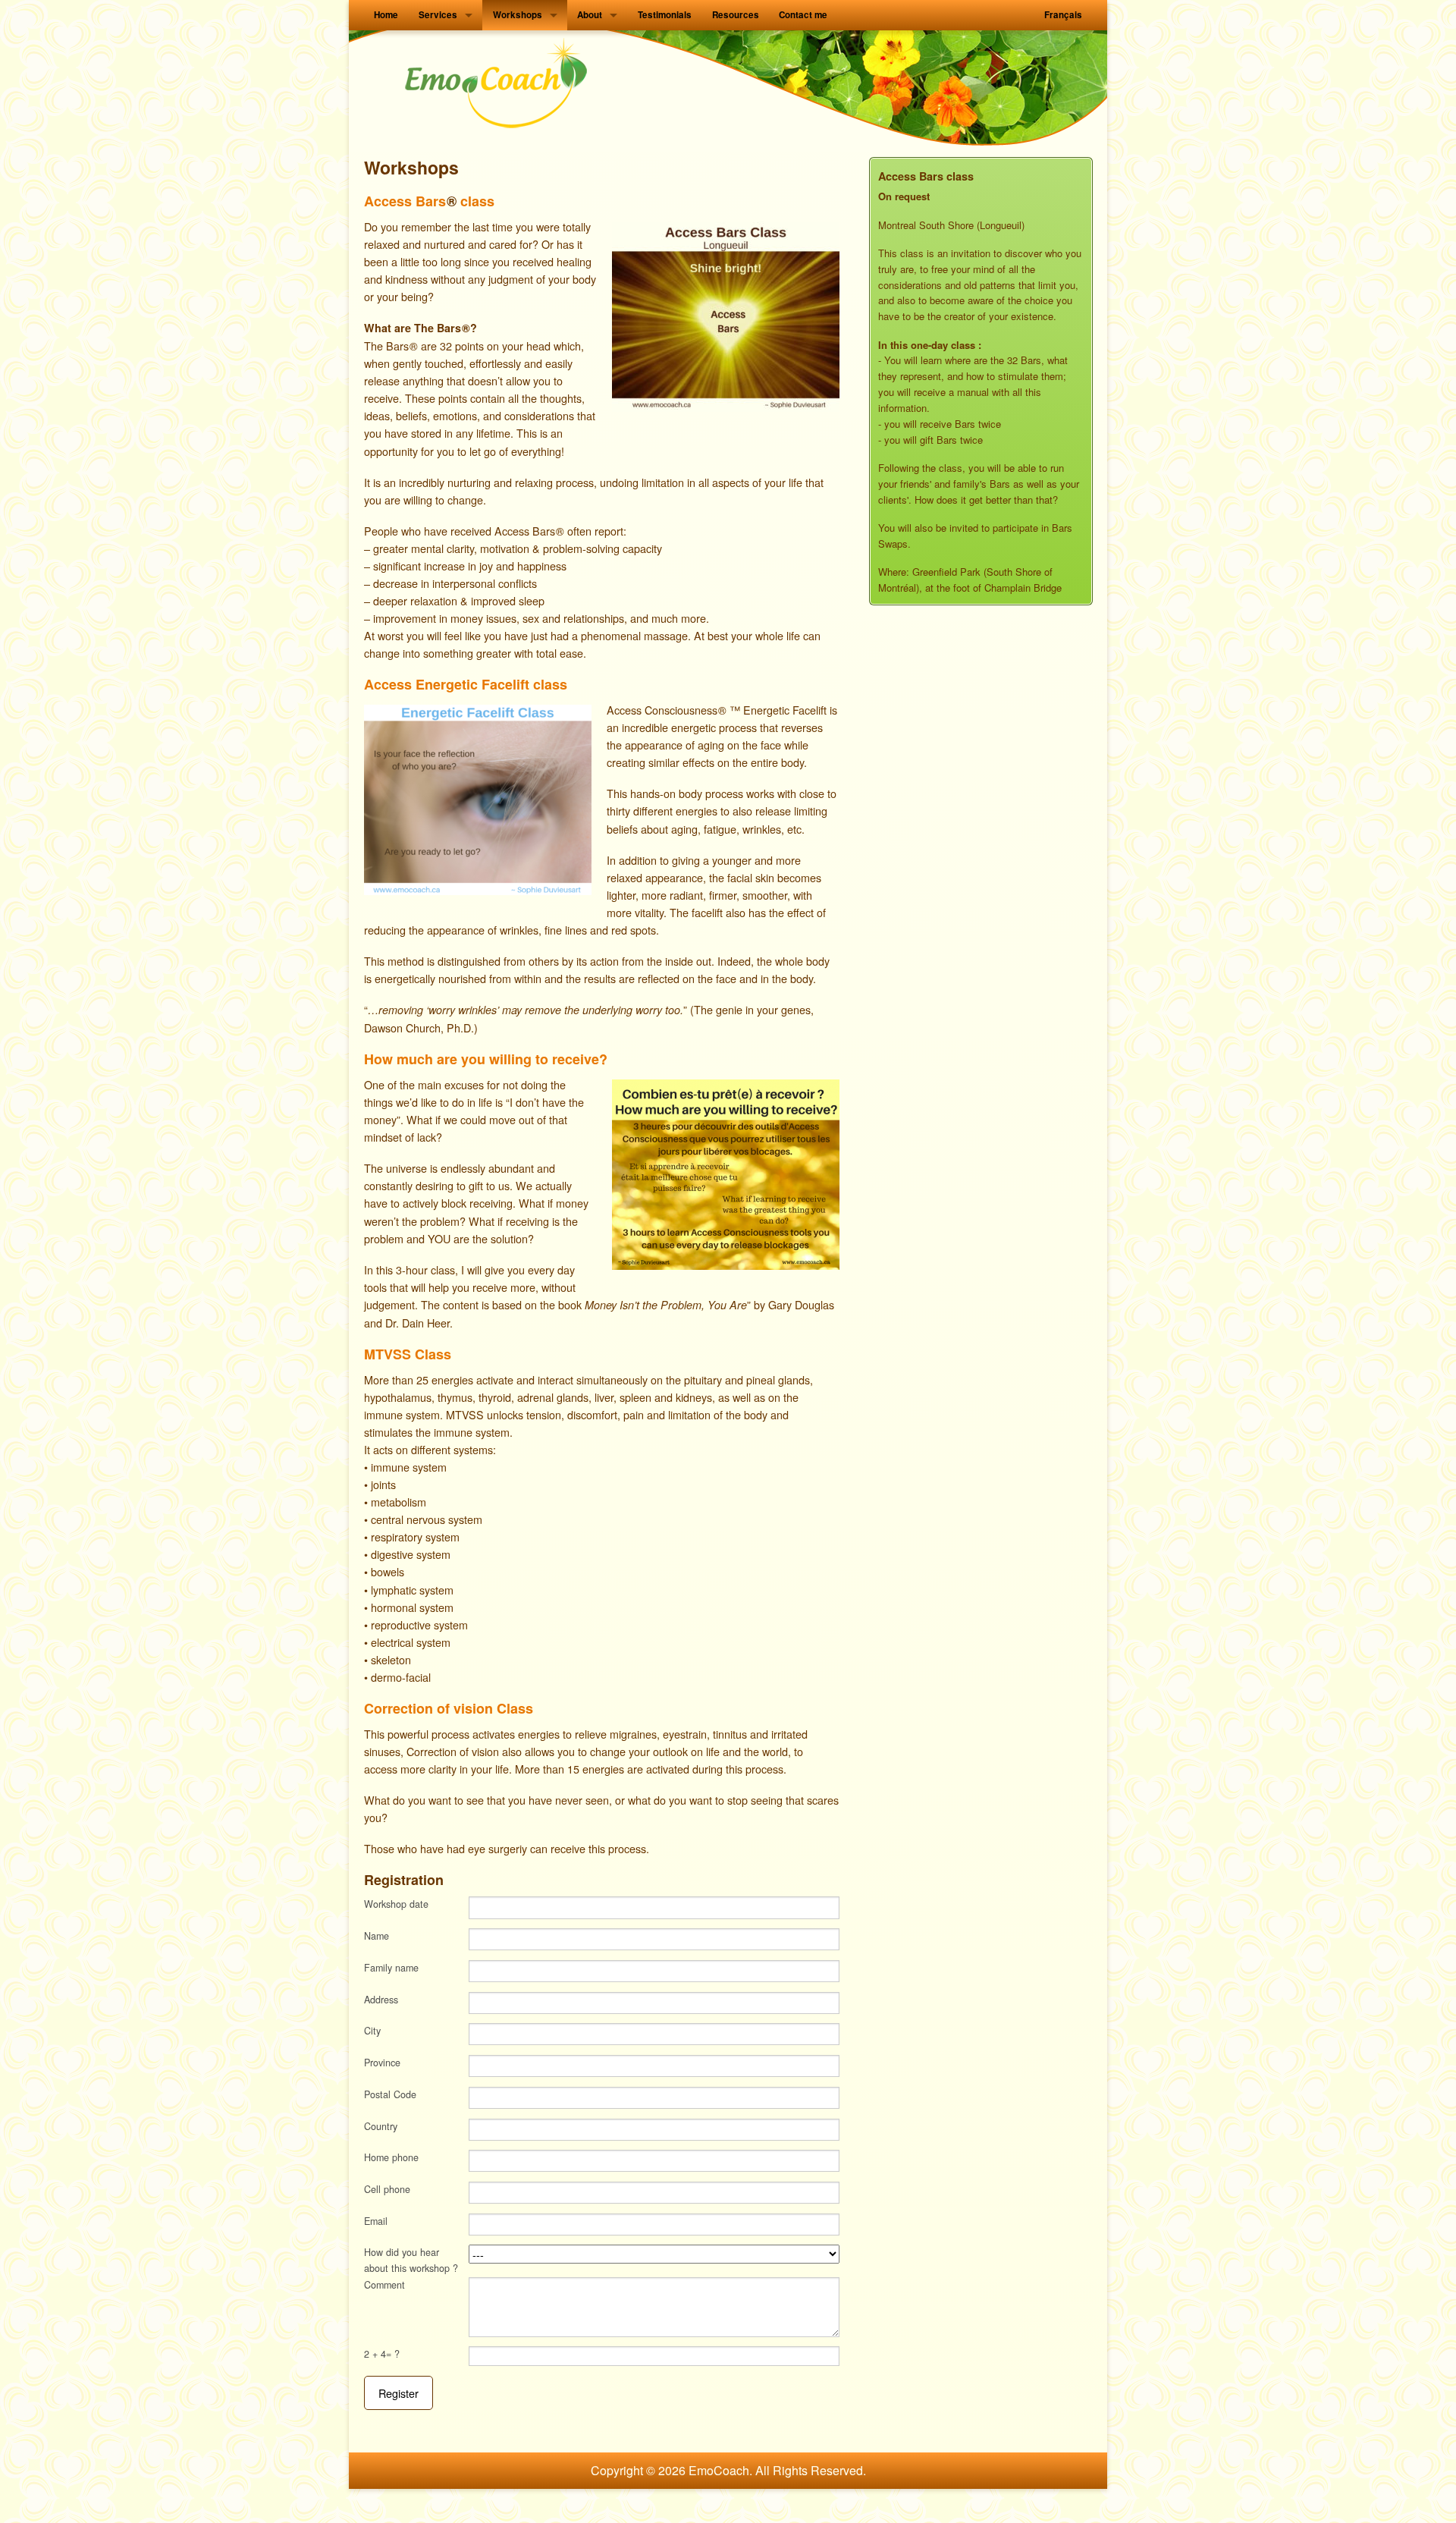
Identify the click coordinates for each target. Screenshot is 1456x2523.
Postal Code (390, 2094)
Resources (736, 15)
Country (381, 2126)
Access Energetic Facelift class (466, 684)
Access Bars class (429, 201)
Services (438, 15)
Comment (384, 2285)
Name (377, 1936)
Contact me (803, 15)
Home (386, 15)
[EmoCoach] (497, 84)
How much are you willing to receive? (486, 1059)
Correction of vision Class (449, 1708)
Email (376, 2221)
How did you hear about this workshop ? (411, 2260)
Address (381, 2000)
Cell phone (387, 2189)
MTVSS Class (408, 1354)
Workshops (518, 15)
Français (1063, 15)
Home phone (391, 2157)
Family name (391, 1968)
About (590, 15)
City (372, 2031)
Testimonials (665, 15)
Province (382, 2063)
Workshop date (396, 1904)
